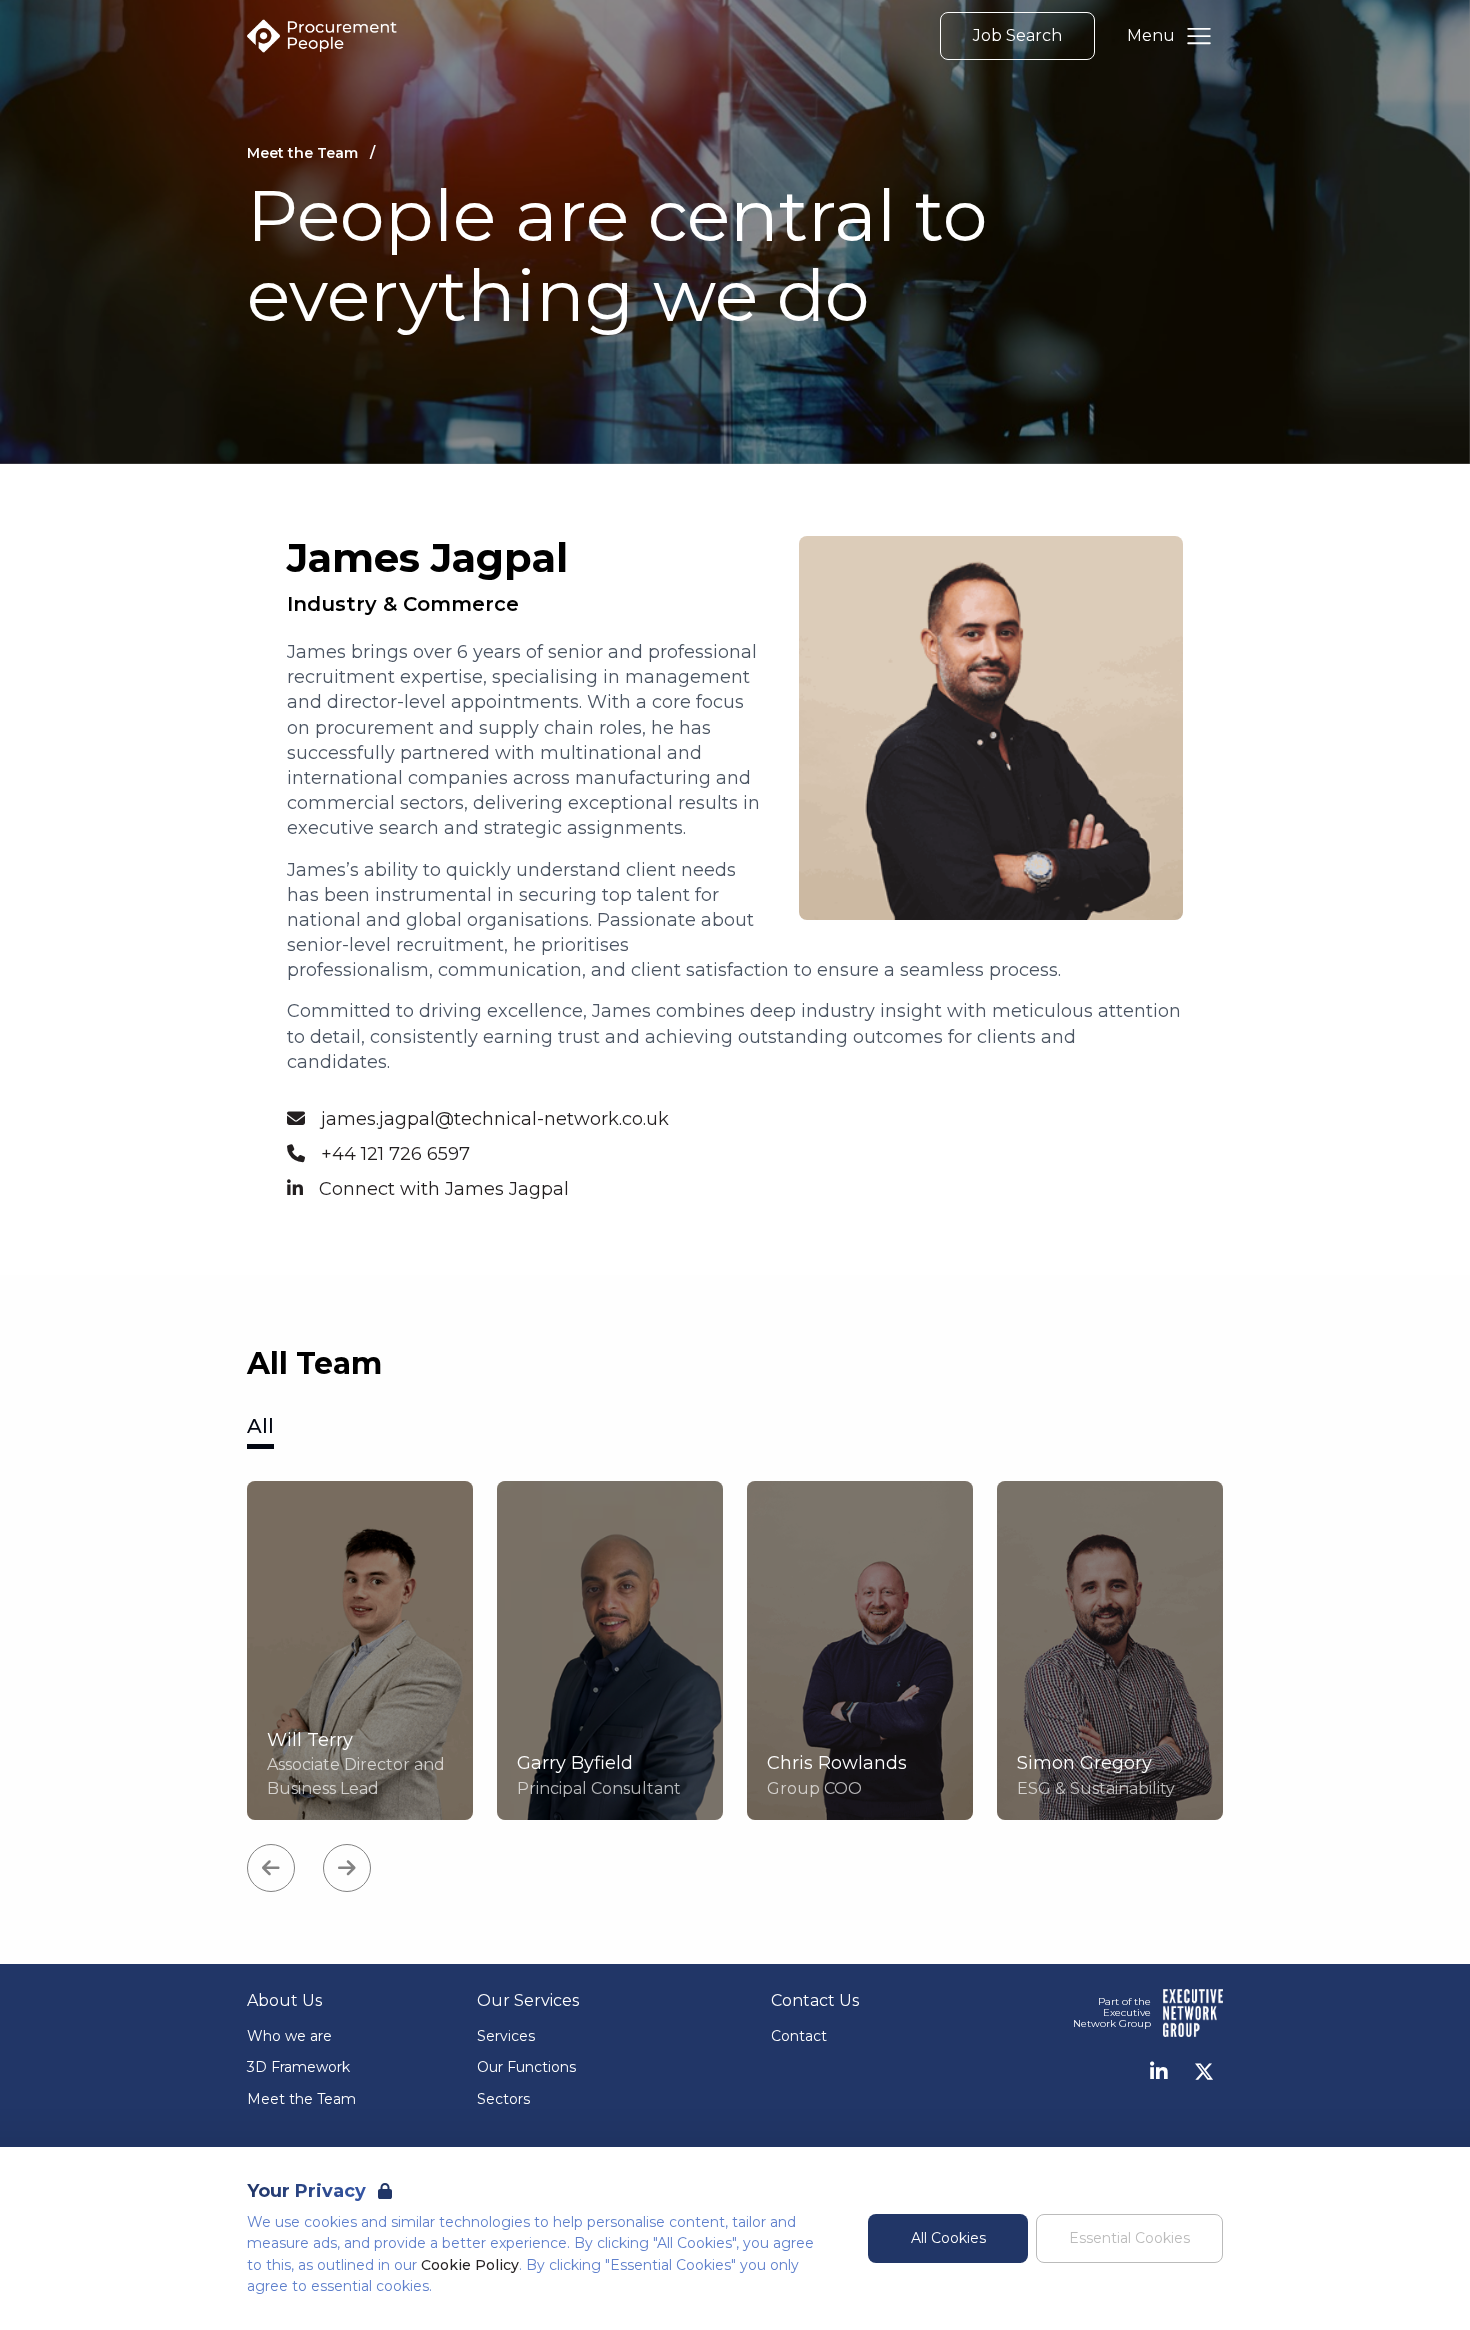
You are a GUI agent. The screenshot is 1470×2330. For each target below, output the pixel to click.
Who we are (289, 2036)
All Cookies (948, 2238)
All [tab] (260, 1426)
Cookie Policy (470, 2265)
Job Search (1017, 35)
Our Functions (526, 2067)
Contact (799, 2036)
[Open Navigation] (1199, 36)
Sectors (503, 2099)
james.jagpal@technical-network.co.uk (495, 1119)
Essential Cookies (1129, 2238)
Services (506, 2036)
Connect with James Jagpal (444, 1189)
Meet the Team (301, 2099)
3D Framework (298, 2067)
